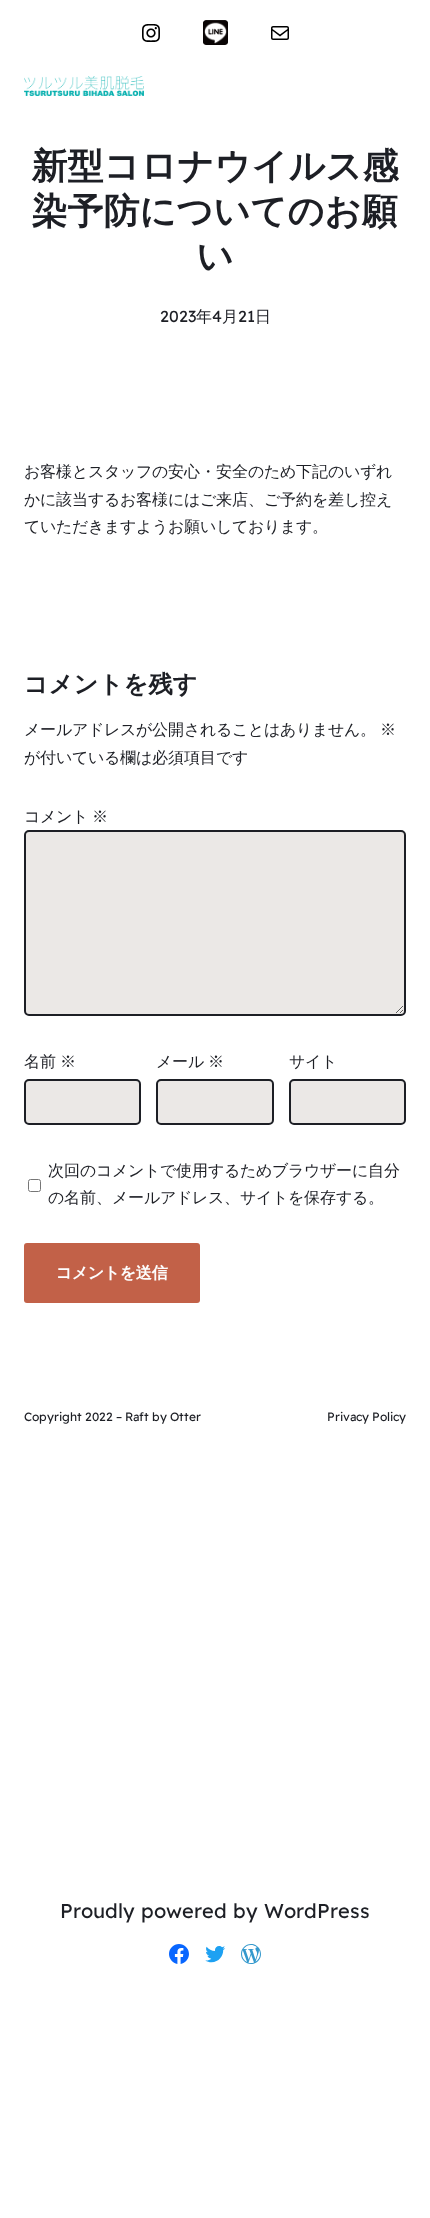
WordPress (317, 1910)
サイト (313, 1061)
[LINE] (215, 32)
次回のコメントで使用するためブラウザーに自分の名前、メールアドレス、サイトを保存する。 (224, 1183)
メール (190, 1061)
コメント (66, 816)
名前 (50, 1061)
